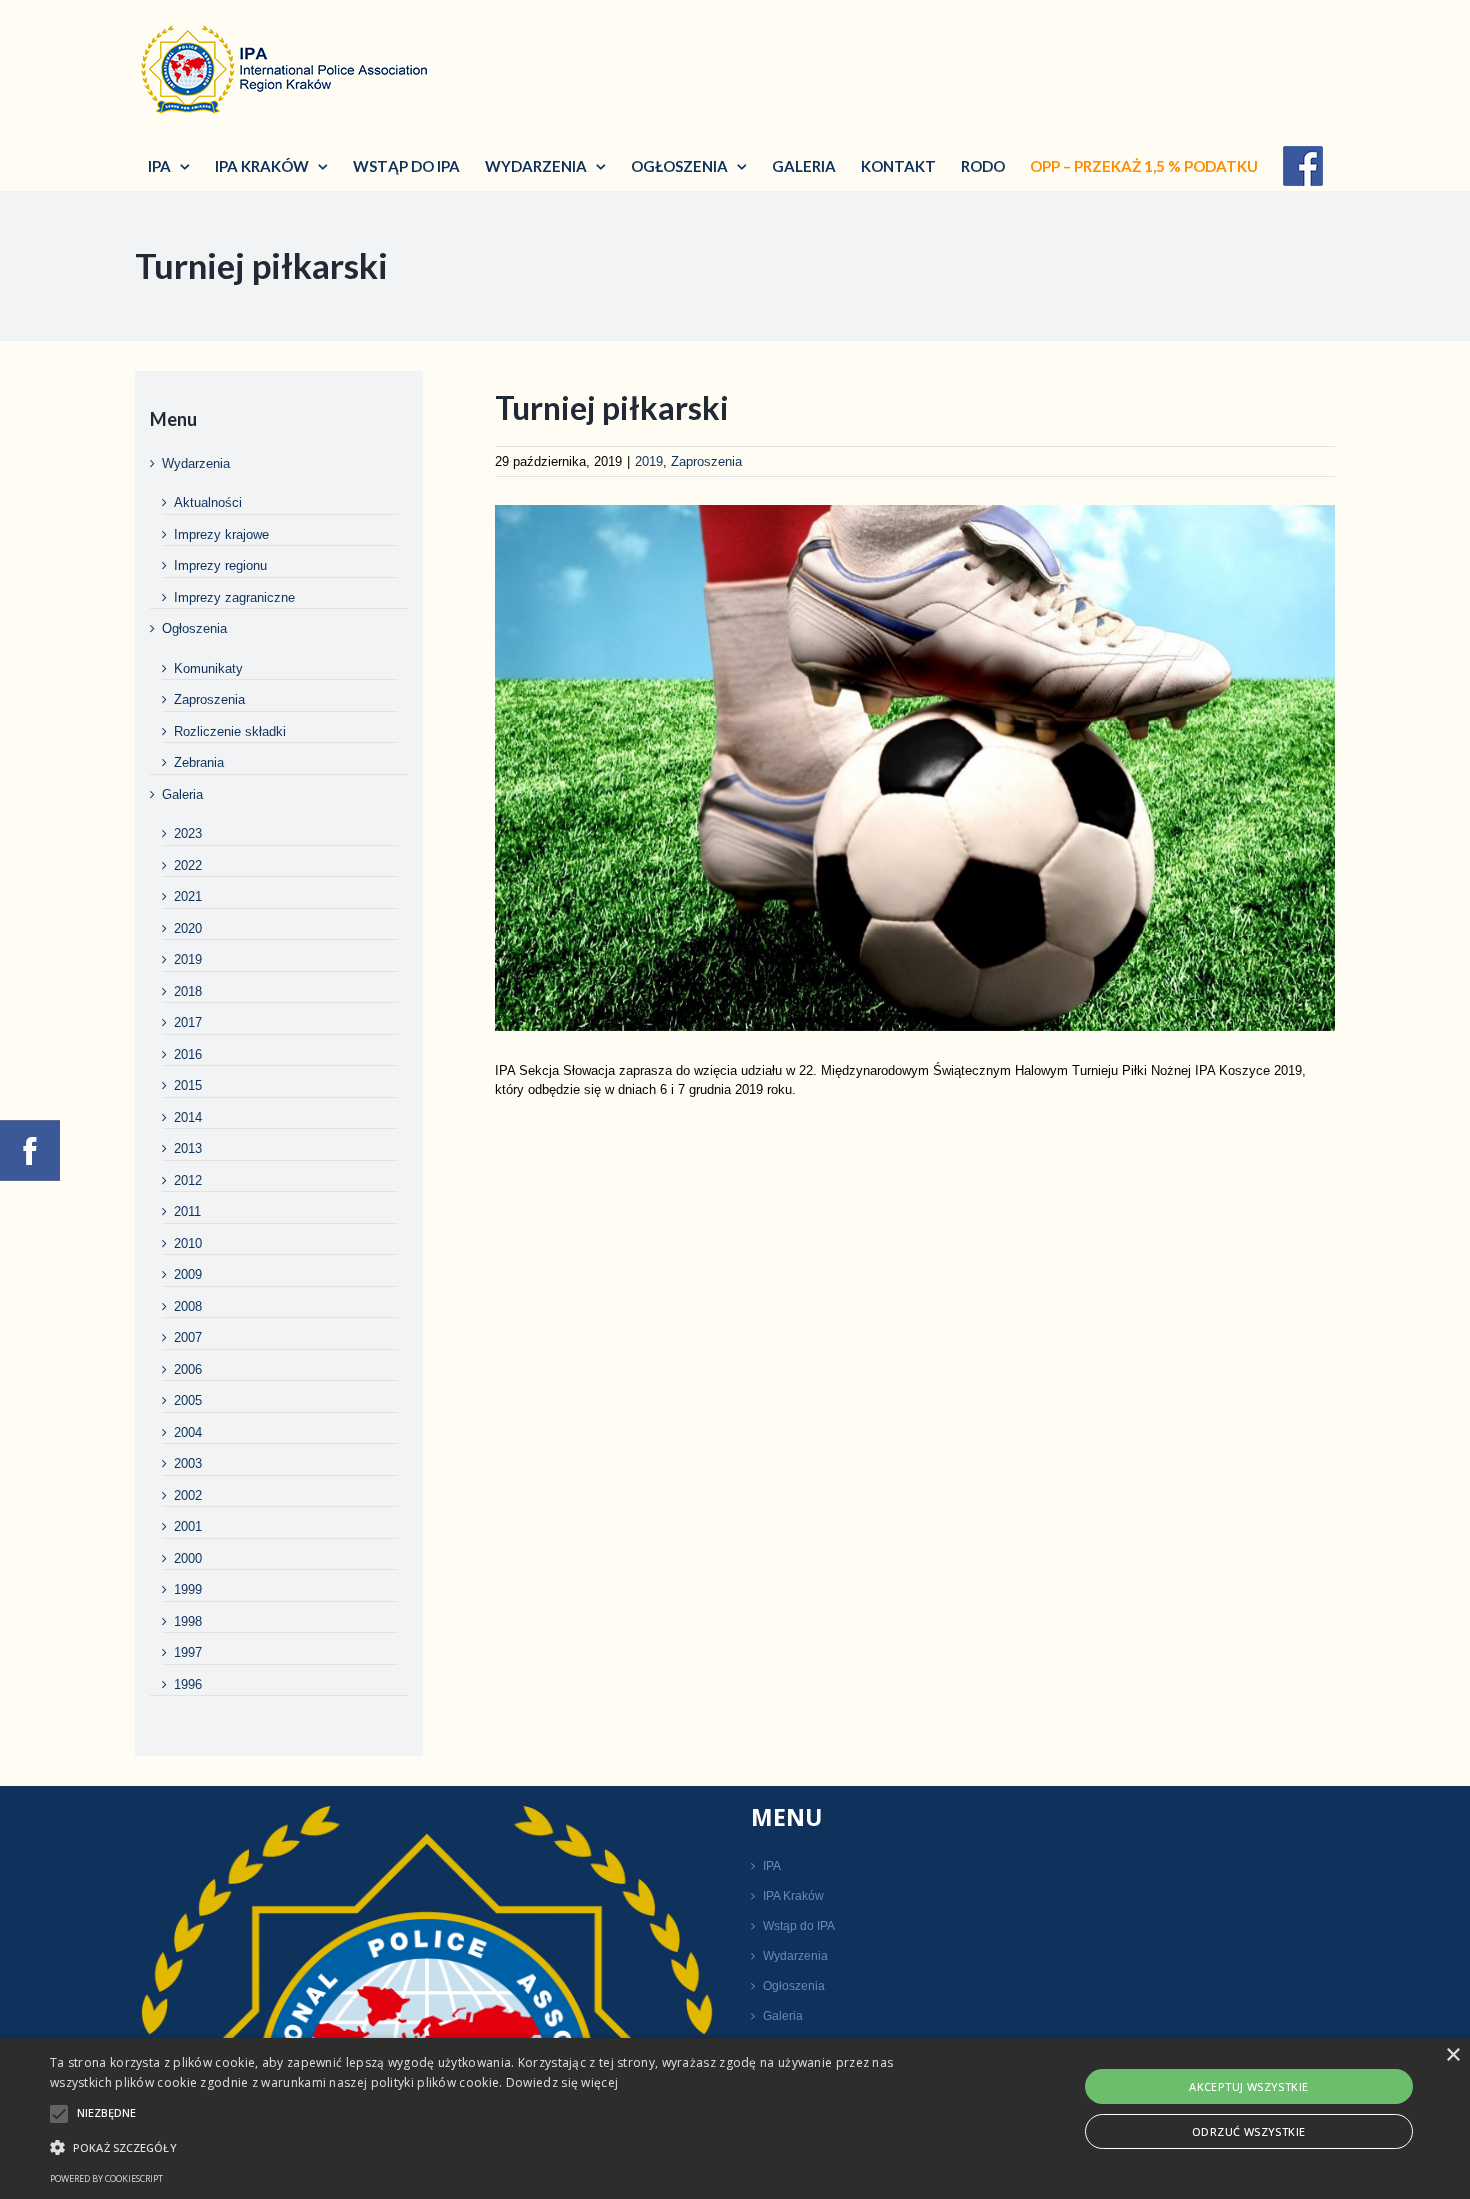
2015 (188, 1085)
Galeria (182, 794)
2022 (188, 865)
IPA (772, 1866)
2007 (188, 1337)
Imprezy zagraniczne (234, 597)
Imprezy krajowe (221, 534)
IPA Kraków (793, 1896)
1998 (188, 1621)
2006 (188, 1369)
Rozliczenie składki (230, 731)
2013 (188, 1148)
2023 (188, 833)
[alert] (735, 2118)
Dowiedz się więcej (562, 2082)
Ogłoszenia (194, 628)
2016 (188, 1054)
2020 (188, 928)
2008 (188, 1306)
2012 (188, 1180)
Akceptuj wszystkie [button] (1248, 2086)
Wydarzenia (196, 463)
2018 (188, 991)
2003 (188, 1463)
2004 (188, 1432)
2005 (188, 1400)
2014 (188, 1117)
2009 (188, 1274)
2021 (188, 896)
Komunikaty (208, 668)
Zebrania (199, 762)
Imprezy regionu (220, 565)
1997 (188, 1652)
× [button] (1452, 2055)
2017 (188, 1022)
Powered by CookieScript (106, 2178)
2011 (187, 1211)
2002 (188, 1495)
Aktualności (208, 502)
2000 (188, 1558)
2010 (188, 1243)
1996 (188, 1684)
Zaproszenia (706, 461)
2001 (188, 1526)
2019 (649, 461)
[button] (495, 2147)
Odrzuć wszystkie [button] (1248, 2131)
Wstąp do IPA (799, 1926)
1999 (188, 1589)
